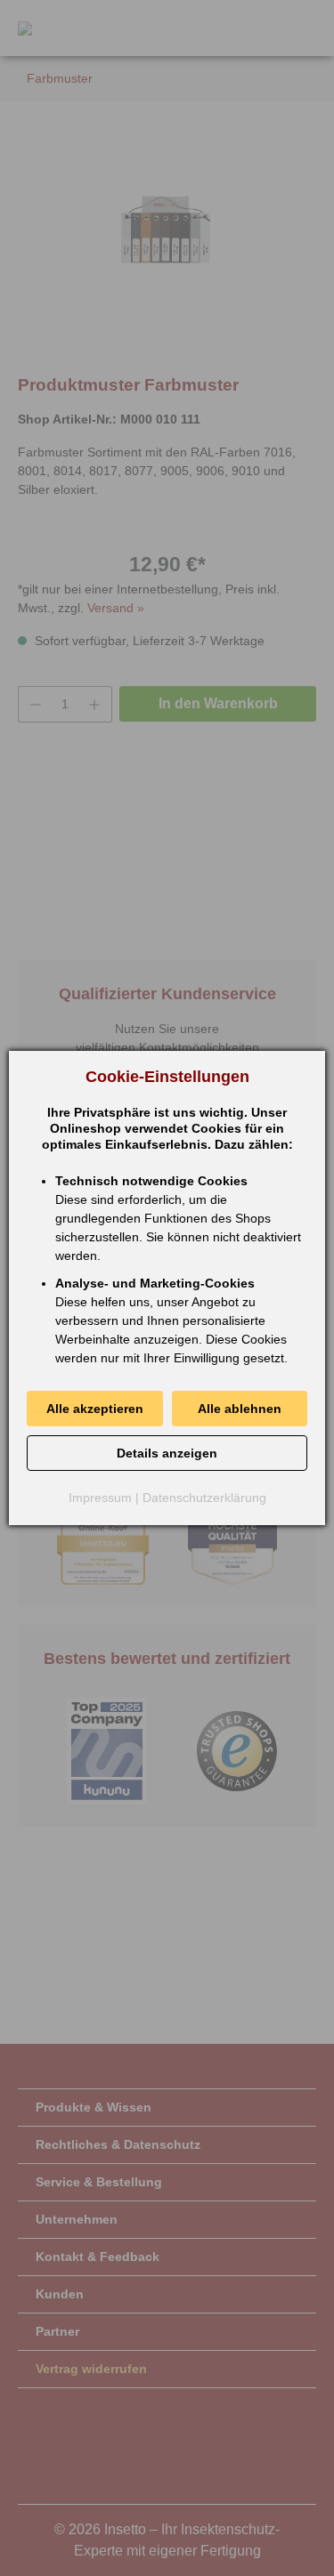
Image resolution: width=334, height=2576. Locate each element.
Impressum (100, 1498)
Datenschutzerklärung (204, 1498)
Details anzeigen (167, 1453)
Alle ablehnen (240, 1409)
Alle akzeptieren (95, 1409)
